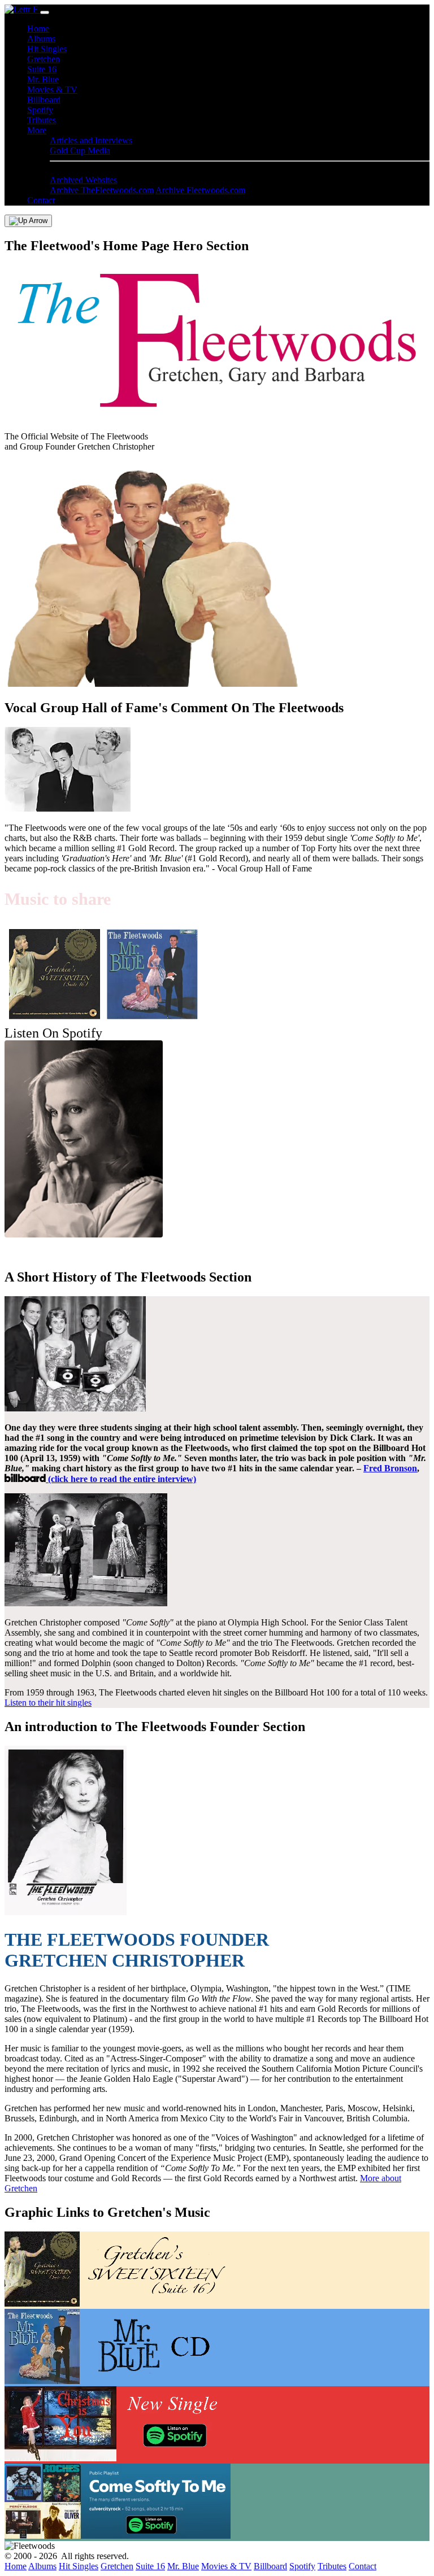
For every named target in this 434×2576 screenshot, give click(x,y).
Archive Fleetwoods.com (200, 190)
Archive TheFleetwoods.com (102, 190)
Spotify (40, 110)
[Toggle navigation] (45, 12)
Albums (41, 39)
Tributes (42, 120)
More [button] (37, 130)
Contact (41, 200)
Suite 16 (42, 69)
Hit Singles (47, 49)
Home (38, 29)
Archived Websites (83, 180)
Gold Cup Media (80, 151)
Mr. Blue (43, 79)
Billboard (44, 100)
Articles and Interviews (91, 140)
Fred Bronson (390, 1468)
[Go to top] (28, 221)
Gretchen (44, 59)
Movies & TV (52, 90)
